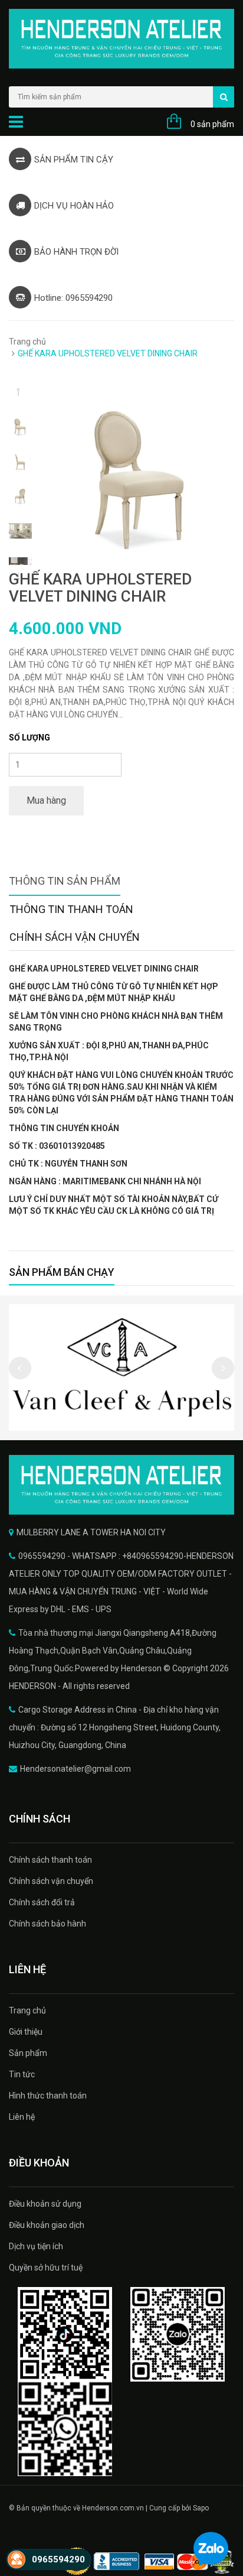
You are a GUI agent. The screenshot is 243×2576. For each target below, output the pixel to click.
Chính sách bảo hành (47, 1924)
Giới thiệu (26, 2032)
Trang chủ (27, 342)
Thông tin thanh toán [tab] (71, 909)
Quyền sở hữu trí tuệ (46, 2268)
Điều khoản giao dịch (47, 2225)
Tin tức (22, 2074)
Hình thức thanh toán (48, 2096)
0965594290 (58, 2559)
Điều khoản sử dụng (45, 2204)
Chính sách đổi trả (42, 1902)
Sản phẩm (28, 2053)
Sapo (201, 2508)
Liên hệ (22, 2117)
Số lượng (29, 738)
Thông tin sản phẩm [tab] (65, 881)
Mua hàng (46, 800)
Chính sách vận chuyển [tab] (75, 937)
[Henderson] (121, 1485)
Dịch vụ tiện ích (36, 2246)
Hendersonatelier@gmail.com (75, 1769)
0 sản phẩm (212, 124)
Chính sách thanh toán (50, 1860)
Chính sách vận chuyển (51, 1881)
